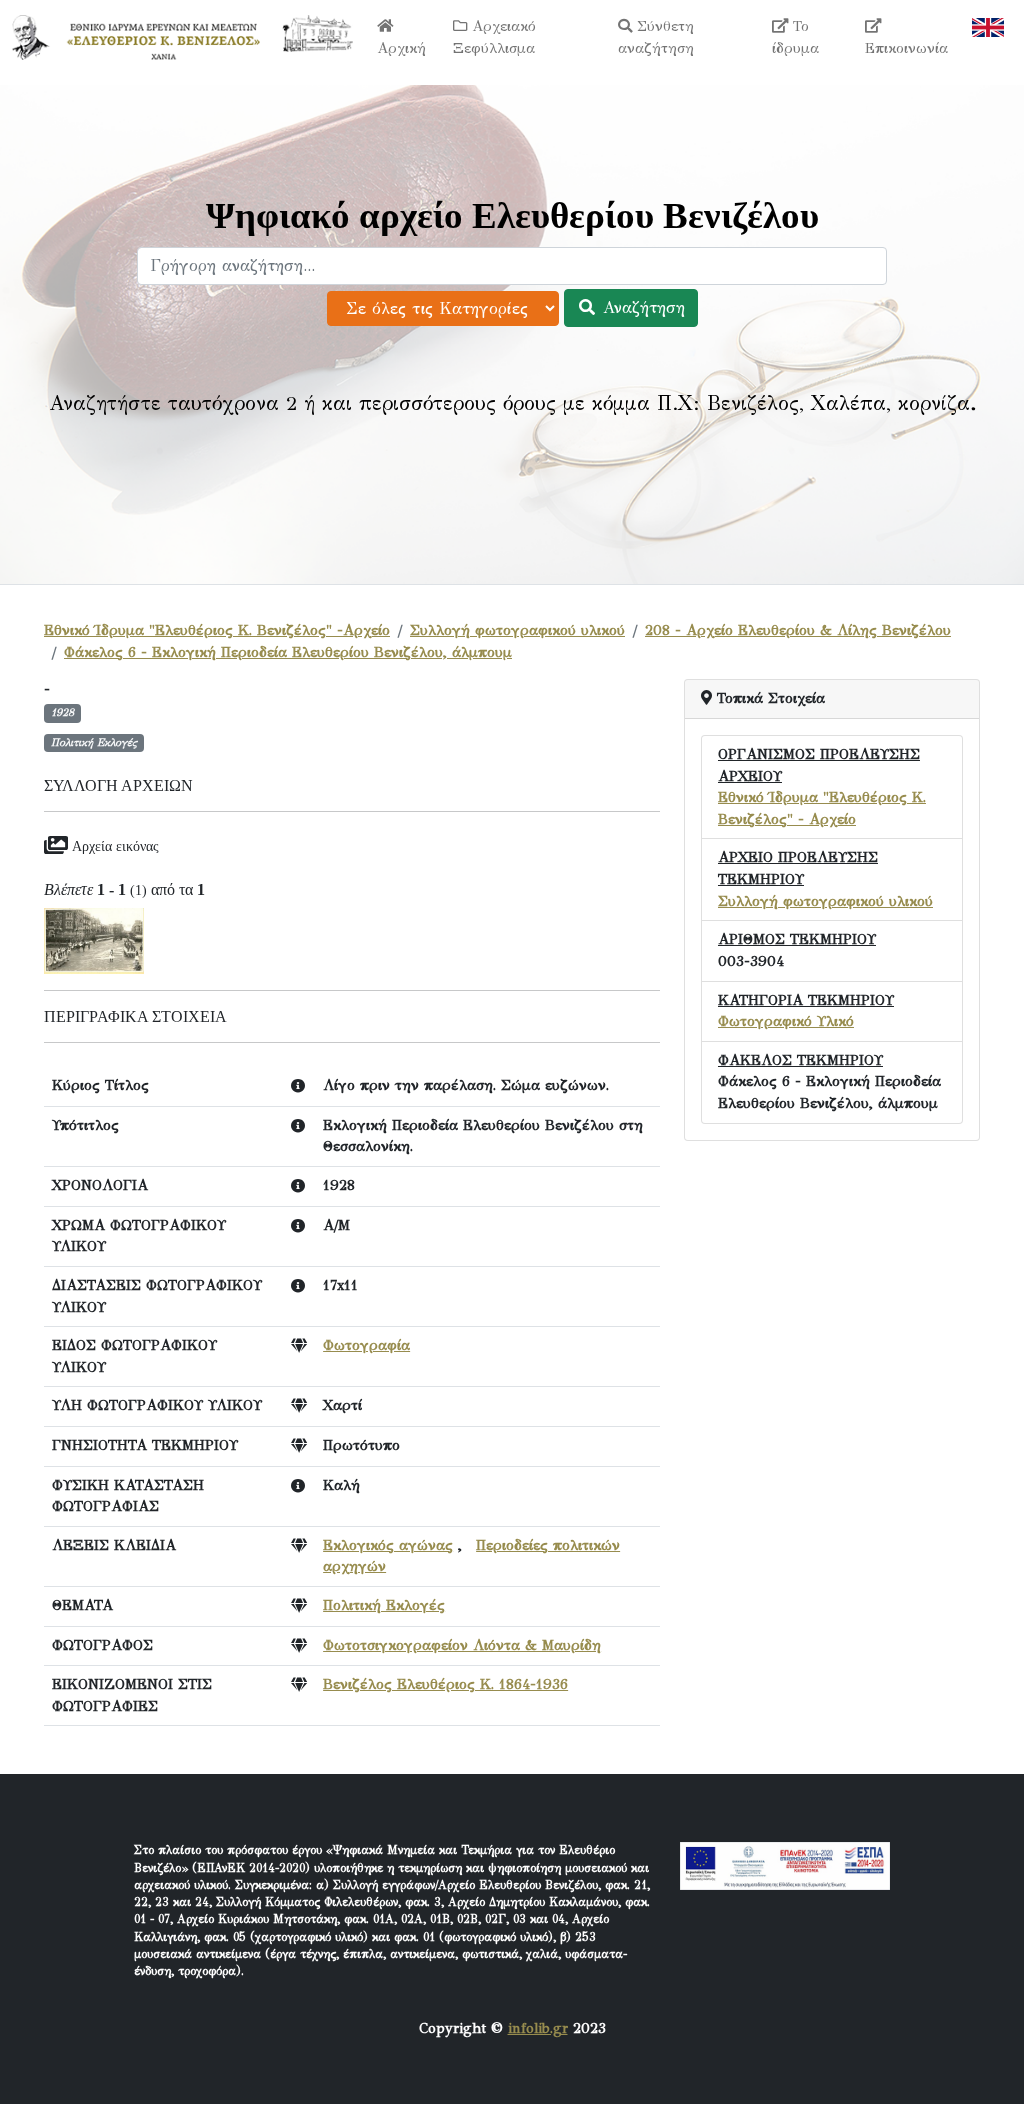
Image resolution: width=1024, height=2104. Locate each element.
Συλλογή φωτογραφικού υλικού (517, 630)
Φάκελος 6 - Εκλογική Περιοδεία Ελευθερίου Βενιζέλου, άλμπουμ (288, 652)
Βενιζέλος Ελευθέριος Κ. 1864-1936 (445, 1684)
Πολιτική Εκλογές (384, 1605)
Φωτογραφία (366, 1345)
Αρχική (401, 48)
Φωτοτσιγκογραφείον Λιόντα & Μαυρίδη (462, 1645)
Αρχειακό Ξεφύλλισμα (494, 37)
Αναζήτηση (641, 307)
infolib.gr (538, 2028)
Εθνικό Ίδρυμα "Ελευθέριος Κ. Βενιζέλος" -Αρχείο (217, 630)
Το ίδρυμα (795, 37)
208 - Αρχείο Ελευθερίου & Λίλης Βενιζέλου (798, 630)
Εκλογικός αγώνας (388, 1545)
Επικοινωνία (906, 48)
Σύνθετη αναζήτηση (656, 37)
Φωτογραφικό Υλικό (786, 1021)
